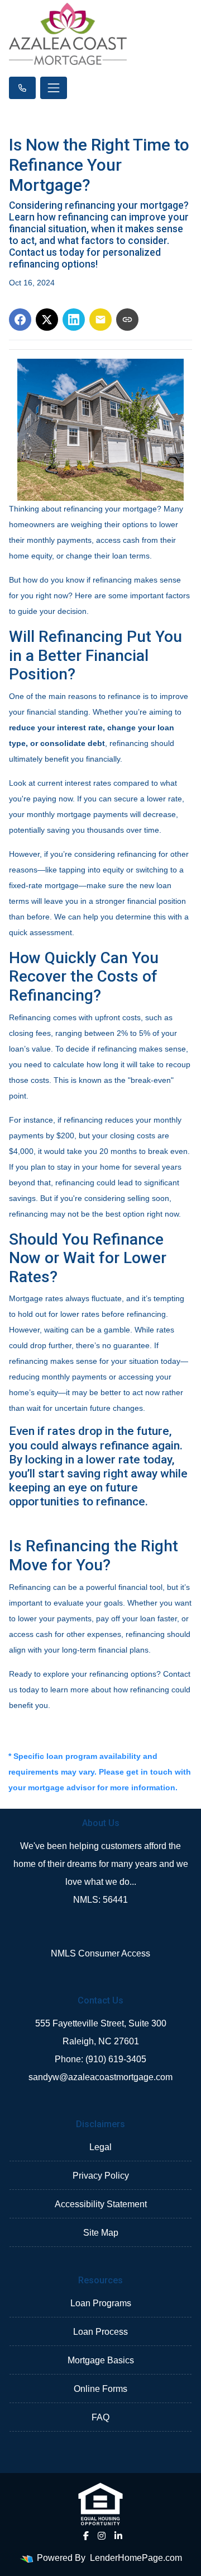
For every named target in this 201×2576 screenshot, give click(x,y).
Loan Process (100, 2332)
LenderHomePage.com (136, 2558)
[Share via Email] (100, 320)
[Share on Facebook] (20, 320)
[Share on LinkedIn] (74, 320)
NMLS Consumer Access (100, 1953)
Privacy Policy (101, 2176)
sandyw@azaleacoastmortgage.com (100, 2077)
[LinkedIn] (118, 2536)
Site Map (101, 2233)
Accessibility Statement (101, 2204)
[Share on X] (47, 320)
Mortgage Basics (101, 2360)
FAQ (100, 2417)
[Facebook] (86, 2536)
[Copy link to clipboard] (127, 320)
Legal (100, 2147)
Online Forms (100, 2389)
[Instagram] (102, 2536)
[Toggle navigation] (54, 88)
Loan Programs (101, 2303)
